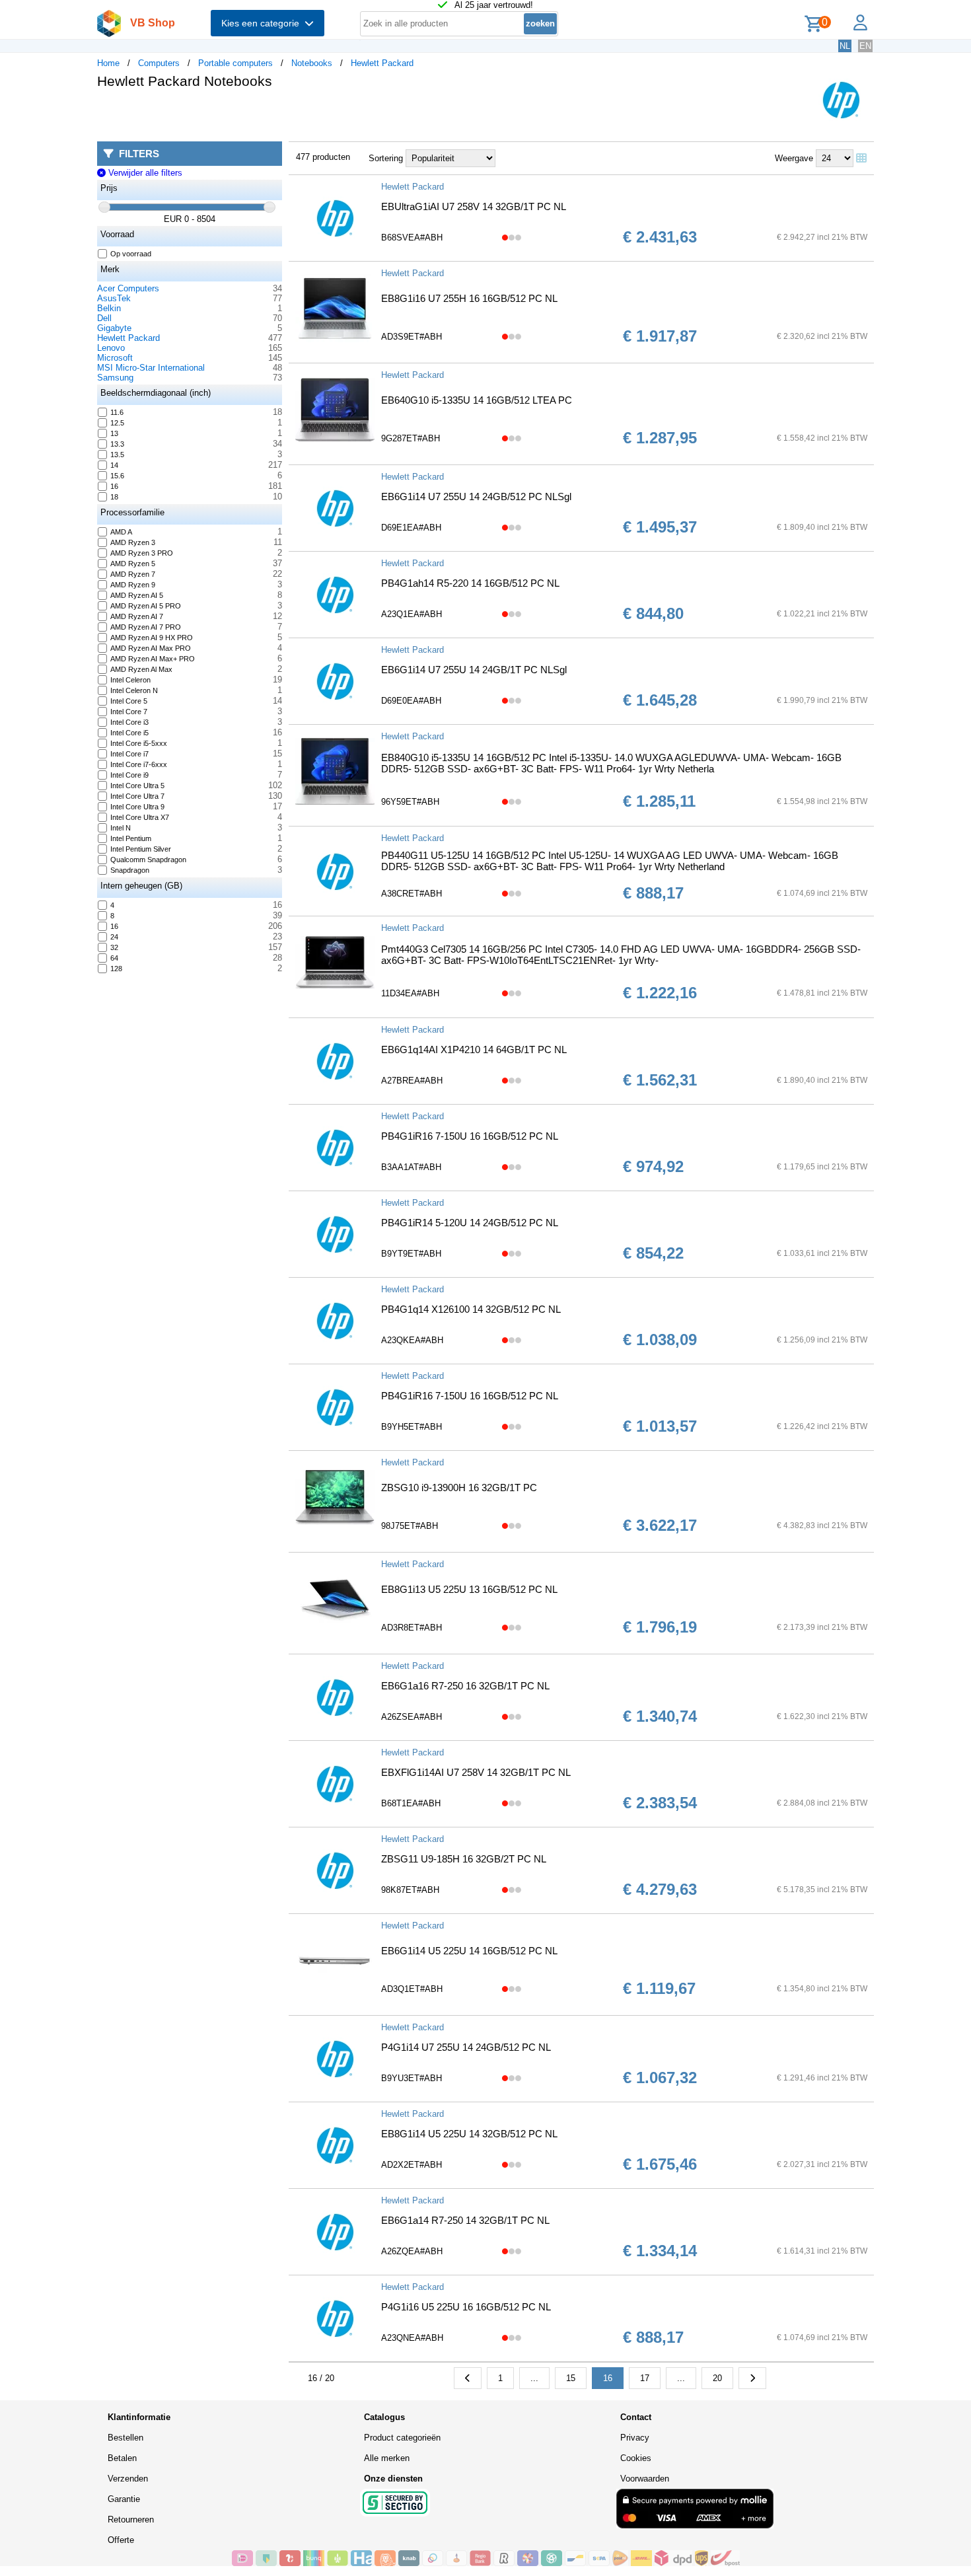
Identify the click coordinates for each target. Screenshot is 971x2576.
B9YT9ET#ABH (411, 1254)
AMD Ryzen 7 (133, 574)
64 (114, 958)
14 (114, 465)
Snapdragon (130, 870)
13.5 (117, 455)
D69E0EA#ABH (411, 701)
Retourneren (131, 2520)
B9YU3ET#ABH (412, 2078)
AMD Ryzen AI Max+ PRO (153, 659)
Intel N (121, 828)
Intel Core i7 (129, 754)
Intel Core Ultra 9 (137, 807)
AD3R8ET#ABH (412, 1628)
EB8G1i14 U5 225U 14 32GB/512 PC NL (469, 2134)
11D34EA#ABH (410, 993)
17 (645, 2378)
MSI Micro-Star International (151, 368)
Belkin (109, 308)
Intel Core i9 (129, 775)
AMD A (121, 532)
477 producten (323, 157)
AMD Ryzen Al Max (141, 669)
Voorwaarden (645, 2479)
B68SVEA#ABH (412, 238)
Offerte (121, 2540)
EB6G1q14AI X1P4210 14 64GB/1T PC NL (474, 1049)
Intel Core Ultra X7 (140, 817)
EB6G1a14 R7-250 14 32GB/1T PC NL (465, 2220)
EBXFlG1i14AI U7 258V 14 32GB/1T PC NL (476, 1772)
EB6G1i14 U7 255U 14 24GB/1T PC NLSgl (474, 670)
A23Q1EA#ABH (412, 614)
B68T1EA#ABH (411, 1803)
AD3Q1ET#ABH (412, 1989)
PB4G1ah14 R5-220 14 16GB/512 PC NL (470, 583)
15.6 (117, 476)
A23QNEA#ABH (412, 2338)
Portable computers (235, 63)
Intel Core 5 (129, 701)
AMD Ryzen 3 (133, 542)
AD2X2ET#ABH (412, 2165)
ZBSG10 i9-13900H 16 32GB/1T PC (459, 1488)
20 (717, 2378)
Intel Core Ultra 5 (137, 786)
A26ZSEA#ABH (412, 1717)
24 (114, 937)
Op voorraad (131, 254)
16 (114, 486)
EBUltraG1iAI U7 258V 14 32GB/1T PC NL (474, 206)
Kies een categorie (263, 23)
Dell (104, 318)
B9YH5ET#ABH (412, 1427)
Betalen (122, 2458)
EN (865, 46)
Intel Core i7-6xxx (139, 764)
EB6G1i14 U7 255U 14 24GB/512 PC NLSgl (476, 497)
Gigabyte (114, 328)
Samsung (115, 378)
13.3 (117, 444)
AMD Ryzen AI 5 (137, 595)
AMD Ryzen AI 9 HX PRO (152, 638)
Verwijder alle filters (144, 173)
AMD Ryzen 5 (133, 564)
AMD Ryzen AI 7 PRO (146, 627)
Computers (159, 63)
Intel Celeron (130, 680)
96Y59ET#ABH (410, 802)
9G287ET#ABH (411, 438)
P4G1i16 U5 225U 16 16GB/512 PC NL (466, 2307)
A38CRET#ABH (412, 894)
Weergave (794, 158)
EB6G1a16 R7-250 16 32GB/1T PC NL (465, 1686)
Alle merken (387, 2458)
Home (108, 63)
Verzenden (128, 2479)
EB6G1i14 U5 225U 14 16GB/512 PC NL (469, 1951)
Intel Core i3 (129, 722)
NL (845, 46)
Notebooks (312, 63)
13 (114, 433)
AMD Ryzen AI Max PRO (151, 648)
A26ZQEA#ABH (412, 2251)
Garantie (124, 2499)
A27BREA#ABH (412, 1081)
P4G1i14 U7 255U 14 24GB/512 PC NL (466, 2047)
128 (116, 969)
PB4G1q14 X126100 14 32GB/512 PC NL (471, 1309)
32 (114, 947)
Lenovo (111, 348)
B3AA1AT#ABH (411, 1167)
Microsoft (115, 358)
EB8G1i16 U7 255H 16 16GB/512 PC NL (469, 298)
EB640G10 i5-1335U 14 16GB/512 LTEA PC (477, 400)
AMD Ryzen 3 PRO (142, 553)
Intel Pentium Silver (141, 849)
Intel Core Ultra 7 (137, 796)
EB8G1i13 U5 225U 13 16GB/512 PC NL (469, 1589)
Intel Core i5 (129, 733)
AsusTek (114, 298)
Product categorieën (402, 2438)
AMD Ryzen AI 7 (137, 616)
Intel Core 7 (129, 712)
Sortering (386, 158)
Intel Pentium (131, 838)
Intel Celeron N (134, 690)
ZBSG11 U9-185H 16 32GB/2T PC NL (464, 1859)
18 (114, 497)
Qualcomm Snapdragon (148, 860)
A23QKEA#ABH (412, 1340)
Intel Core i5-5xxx (139, 743)
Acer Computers (128, 288)
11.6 (117, 412)
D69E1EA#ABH (411, 528)
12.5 (117, 423)
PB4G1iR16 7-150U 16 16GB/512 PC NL (470, 1136)
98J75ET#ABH (410, 1526)
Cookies (636, 2458)
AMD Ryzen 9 (133, 585)
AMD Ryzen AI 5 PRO (146, 606)
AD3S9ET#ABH (412, 337)
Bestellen (126, 2438)
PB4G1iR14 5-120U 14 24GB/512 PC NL (470, 1223)
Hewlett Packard (382, 63)
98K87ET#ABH (410, 1890)
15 (571, 2378)
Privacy (635, 2438)
